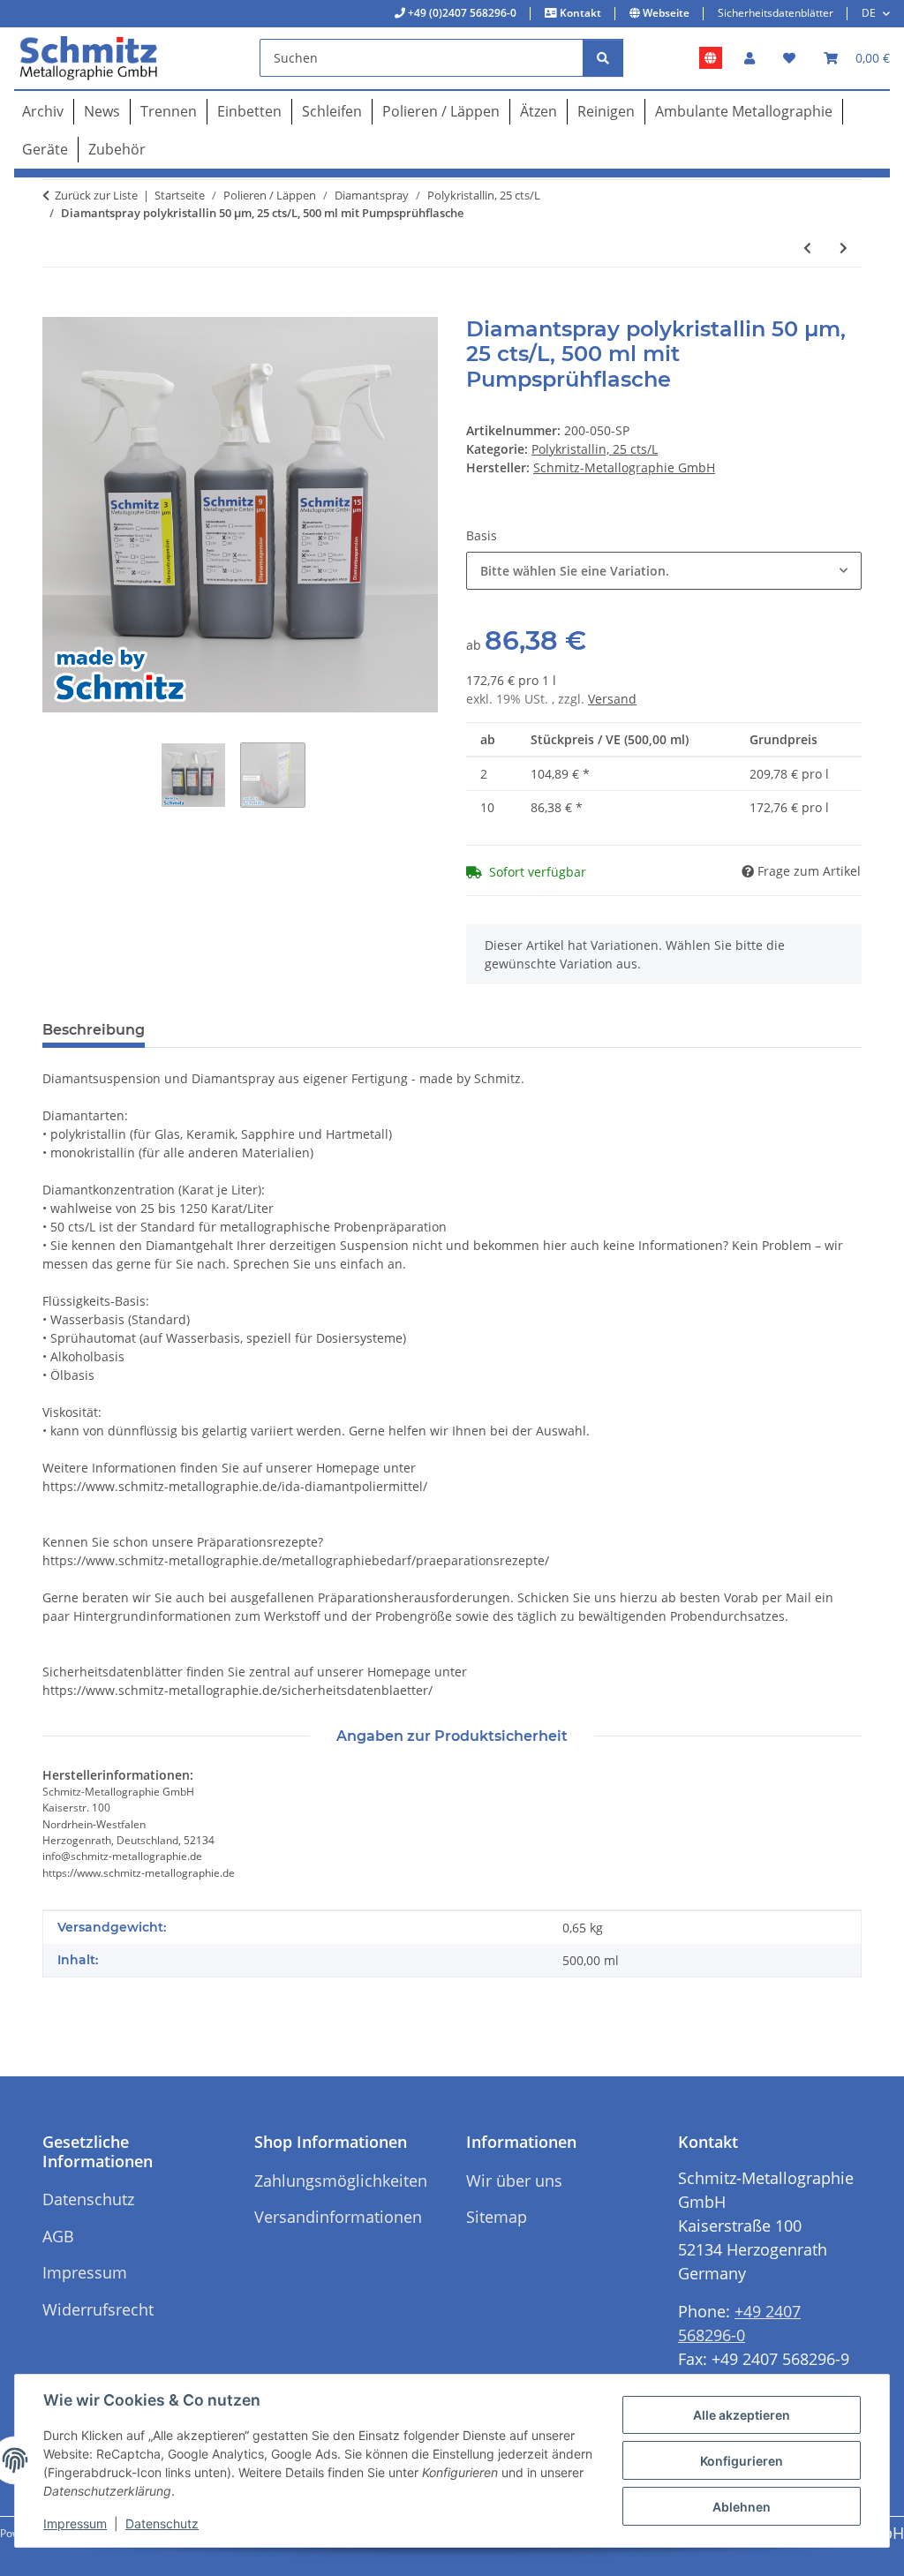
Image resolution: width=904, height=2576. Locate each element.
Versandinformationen (338, 2217)
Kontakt (579, 13)
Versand (612, 699)
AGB (58, 2236)
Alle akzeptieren (742, 2415)
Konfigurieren (742, 2461)
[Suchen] (603, 58)
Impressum (75, 2523)
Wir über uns (514, 2181)
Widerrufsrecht (98, 2309)
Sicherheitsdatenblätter (776, 13)
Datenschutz (162, 2523)
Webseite (665, 13)
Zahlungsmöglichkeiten (341, 2181)
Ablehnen (742, 2507)
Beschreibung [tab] (94, 1030)
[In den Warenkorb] (56, 307)
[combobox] (664, 571)
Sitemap (497, 2217)
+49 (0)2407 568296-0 (461, 13)
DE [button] (869, 13)
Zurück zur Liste (96, 195)
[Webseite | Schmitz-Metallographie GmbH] (711, 58)
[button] (750, 58)
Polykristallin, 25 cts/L (595, 449)
